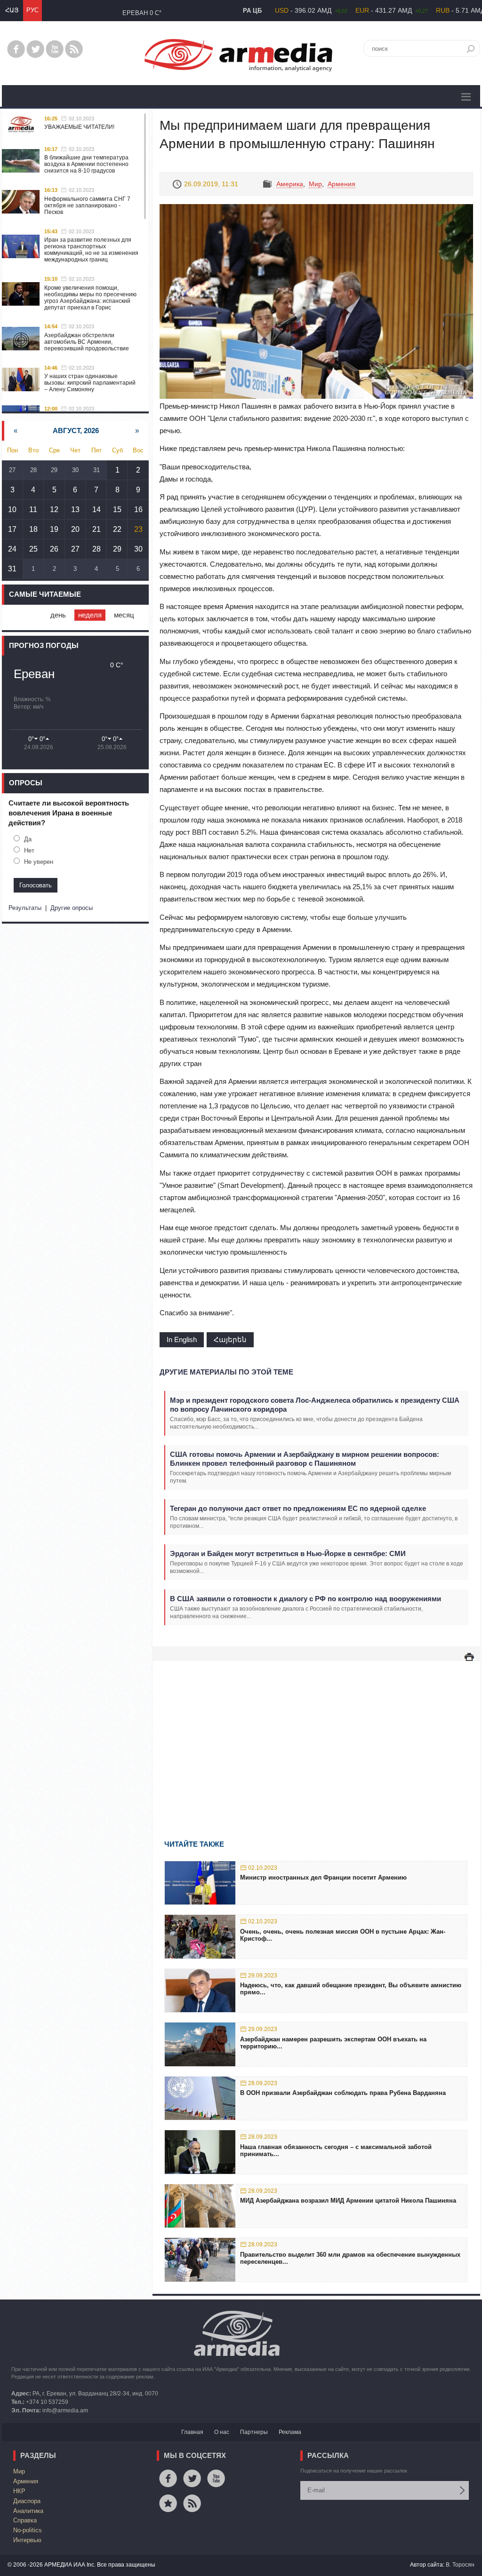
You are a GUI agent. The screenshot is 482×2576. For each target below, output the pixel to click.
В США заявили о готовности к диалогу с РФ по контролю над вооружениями (305, 1599)
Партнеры (254, 2432)
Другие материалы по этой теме (226, 1372)
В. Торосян (460, 2565)
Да (28, 839)
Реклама (290, 2432)
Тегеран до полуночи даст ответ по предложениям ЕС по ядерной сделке (298, 1508)
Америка (290, 184)
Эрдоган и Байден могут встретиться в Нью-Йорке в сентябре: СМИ (288, 1553)
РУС (32, 10)
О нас (222, 2432)
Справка (25, 2520)
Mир (315, 184)
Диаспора (27, 2501)
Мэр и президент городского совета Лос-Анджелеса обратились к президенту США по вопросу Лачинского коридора (315, 1405)
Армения (341, 184)
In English (182, 1339)
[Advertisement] (316, 1737)
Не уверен (39, 862)
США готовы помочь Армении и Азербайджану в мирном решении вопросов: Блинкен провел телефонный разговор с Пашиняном (305, 1459)
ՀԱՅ (12, 10)
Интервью (27, 2540)
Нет (29, 850)
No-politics (28, 2530)
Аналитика (28, 2511)
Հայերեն (230, 1339)
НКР (19, 2491)
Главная (192, 2432)
